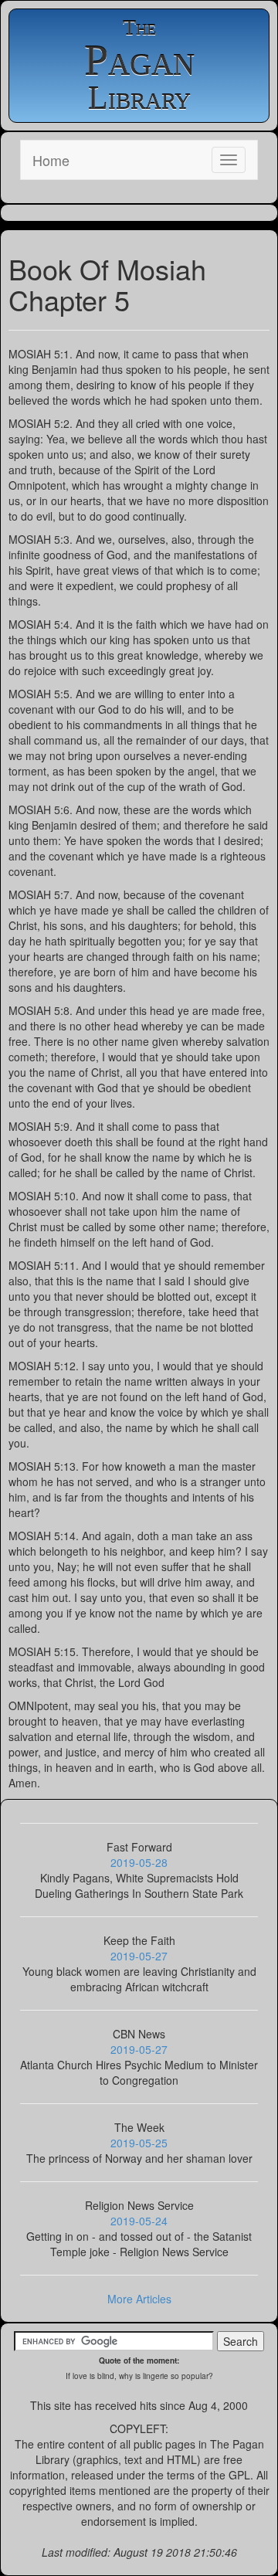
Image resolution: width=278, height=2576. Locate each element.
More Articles (139, 2299)
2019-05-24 (139, 2221)
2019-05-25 (139, 2143)
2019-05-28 (139, 1862)
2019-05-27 (139, 1956)
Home (51, 160)
